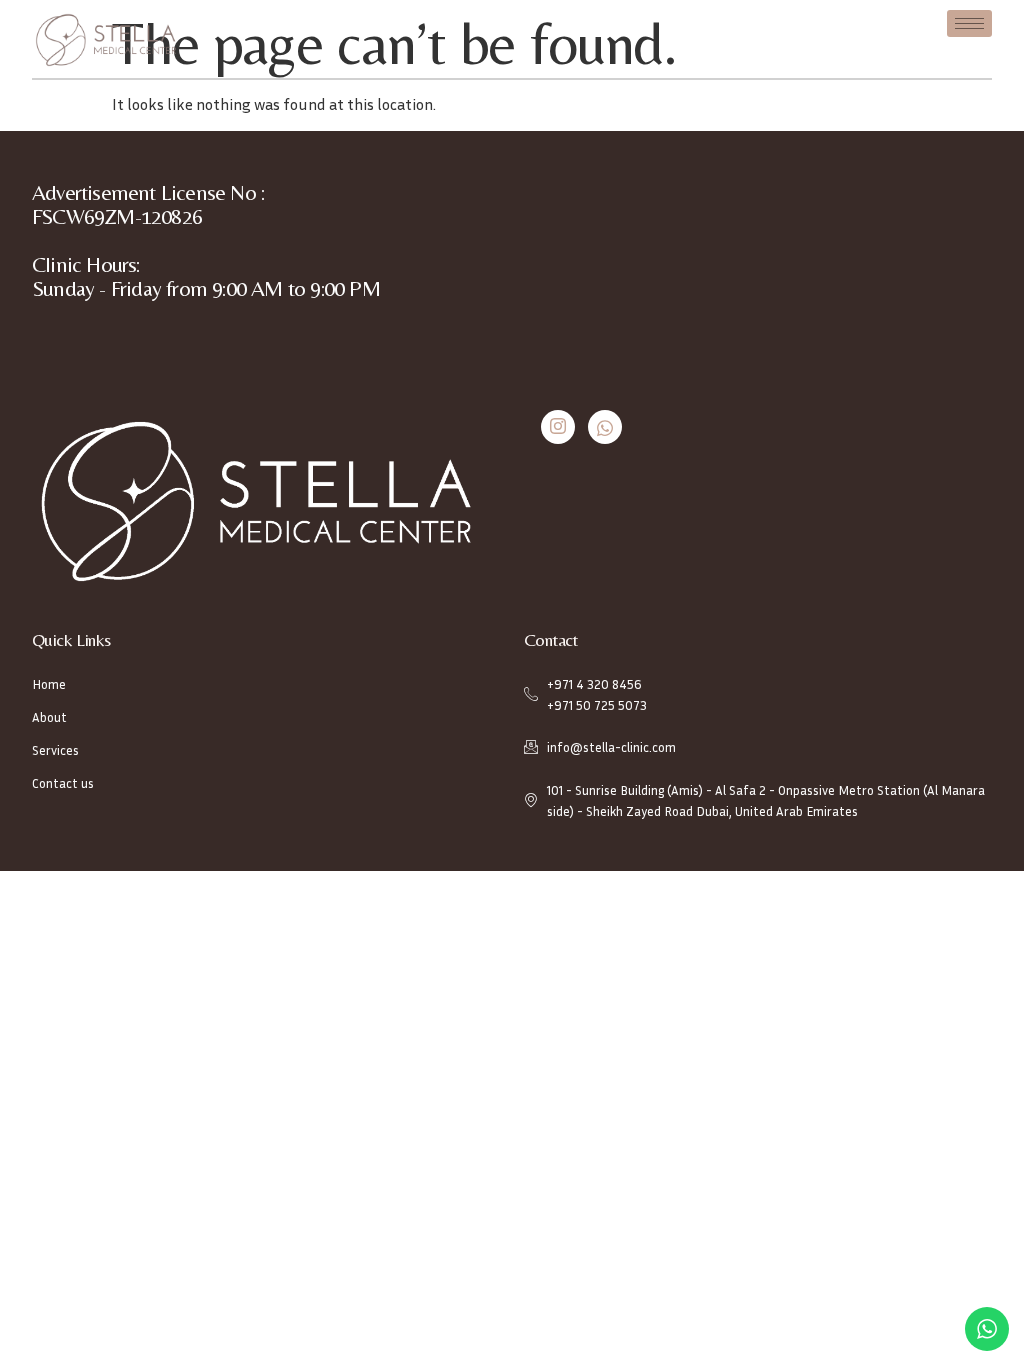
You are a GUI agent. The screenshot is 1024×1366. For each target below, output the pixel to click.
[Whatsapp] (605, 427)
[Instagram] (558, 427)
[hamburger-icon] (969, 23)
